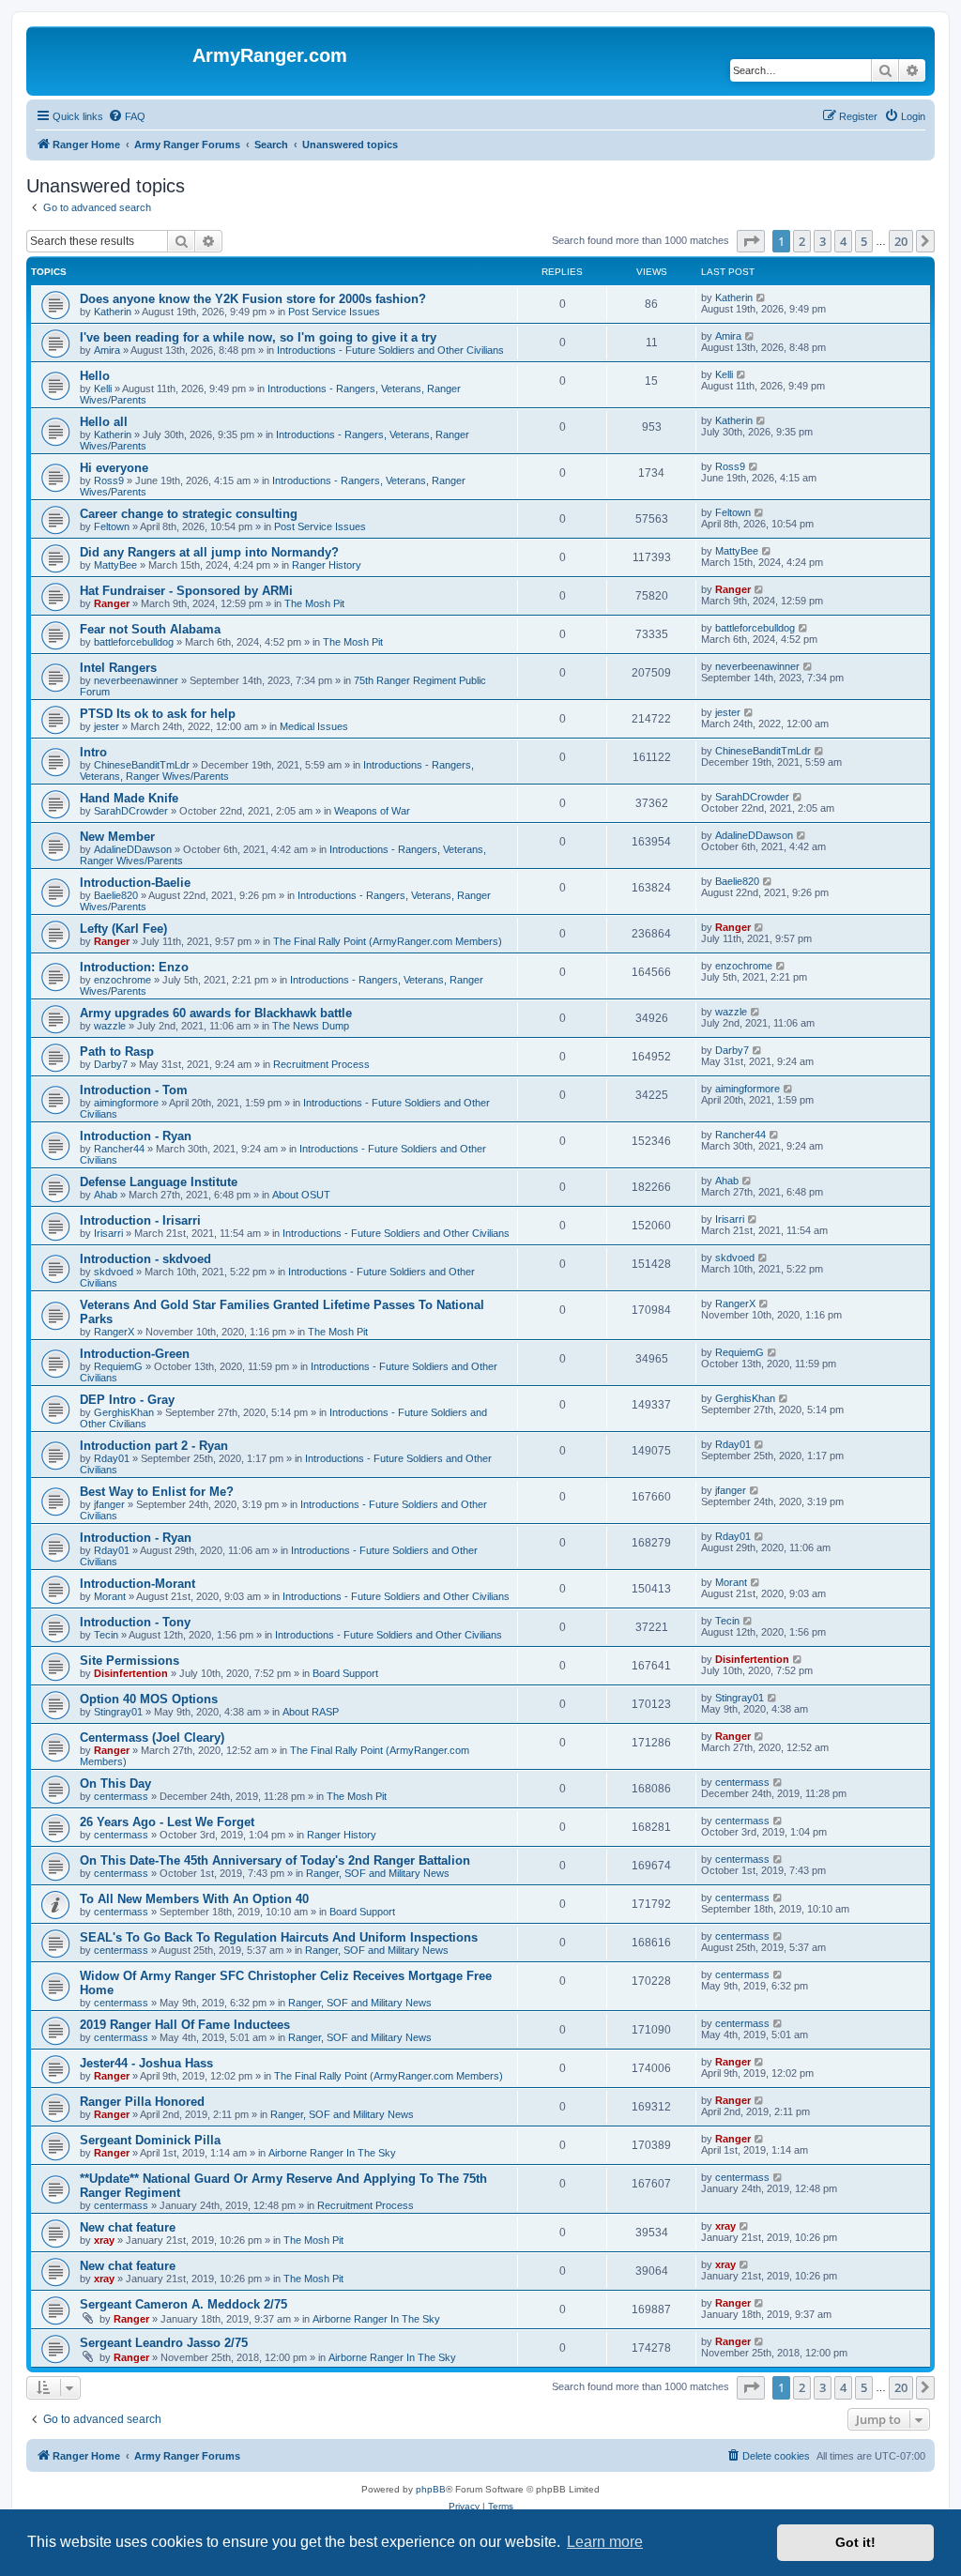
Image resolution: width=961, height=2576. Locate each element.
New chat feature (128, 2227)
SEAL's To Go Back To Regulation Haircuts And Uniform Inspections (279, 1937)
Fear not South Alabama (150, 629)
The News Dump (311, 1026)
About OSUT (301, 1195)
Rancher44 (119, 1149)
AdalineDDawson (133, 849)
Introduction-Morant (137, 1584)
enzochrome (122, 980)
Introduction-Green (135, 1354)
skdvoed (114, 1272)
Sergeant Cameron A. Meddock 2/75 (183, 2304)
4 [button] (843, 241)
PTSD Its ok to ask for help (158, 714)
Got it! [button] (855, 2542)
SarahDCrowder (131, 811)
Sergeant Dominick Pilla (150, 2140)
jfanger (109, 1504)
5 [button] (864, 241)
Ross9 (109, 480)
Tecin (106, 1635)
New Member (117, 837)
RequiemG (118, 1366)
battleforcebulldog (134, 642)
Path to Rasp (117, 1052)
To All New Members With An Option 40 (194, 1899)
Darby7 (111, 1064)
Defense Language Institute (159, 1182)
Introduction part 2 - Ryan (154, 1446)
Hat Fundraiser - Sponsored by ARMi (186, 591)
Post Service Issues (334, 312)
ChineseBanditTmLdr (142, 765)
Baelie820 (116, 895)
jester (107, 726)
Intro (93, 752)
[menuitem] (127, 116)
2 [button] (802, 241)
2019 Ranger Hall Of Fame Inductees (185, 2025)
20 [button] (901, 241)
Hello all (104, 422)
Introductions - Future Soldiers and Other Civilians (390, 350)
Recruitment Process (321, 1064)
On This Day (115, 1783)
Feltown (112, 526)
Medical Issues (314, 726)
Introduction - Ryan (136, 1136)
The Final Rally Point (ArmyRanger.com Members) (388, 941)
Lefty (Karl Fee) (123, 929)
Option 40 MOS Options (149, 1699)
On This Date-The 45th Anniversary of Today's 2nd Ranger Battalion (275, 1860)
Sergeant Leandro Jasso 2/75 (164, 2343)
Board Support (345, 1673)
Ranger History (327, 565)
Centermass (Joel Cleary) (152, 1738)
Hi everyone (114, 468)
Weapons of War (372, 811)
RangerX (114, 1332)
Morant (110, 1596)
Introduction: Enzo (134, 967)
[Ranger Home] (112, 61)
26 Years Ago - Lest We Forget (167, 1822)
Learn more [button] (605, 2542)
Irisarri (108, 1233)
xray (104, 2240)
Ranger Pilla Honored (142, 2102)
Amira (107, 350)
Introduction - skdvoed (145, 1259)
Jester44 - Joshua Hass (146, 2063)
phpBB (431, 2489)
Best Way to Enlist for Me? (157, 1492)
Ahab (106, 1195)
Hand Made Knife (129, 798)
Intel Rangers (118, 668)
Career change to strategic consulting (189, 514)
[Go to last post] (762, 297)
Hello (95, 376)
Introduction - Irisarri (140, 1220)
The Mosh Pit (314, 603)
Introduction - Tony (135, 1622)
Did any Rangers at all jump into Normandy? (209, 552)
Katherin (113, 312)
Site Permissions (130, 1661)
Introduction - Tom (134, 1090)
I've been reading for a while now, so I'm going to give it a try (258, 337)
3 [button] (823, 241)
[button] (751, 241)
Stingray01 (118, 1712)
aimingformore (126, 1103)
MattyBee (115, 565)
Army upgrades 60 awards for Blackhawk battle (216, 1013)
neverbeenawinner (136, 680)
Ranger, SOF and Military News (378, 1873)
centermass (121, 1796)
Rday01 (112, 1458)
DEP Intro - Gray (127, 1400)
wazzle (110, 1026)
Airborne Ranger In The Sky (332, 2153)
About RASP (311, 1712)
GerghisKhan (124, 1412)
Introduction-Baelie (135, 883)
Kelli (103, 389)
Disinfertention (131, 1673)
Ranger (112, 603)
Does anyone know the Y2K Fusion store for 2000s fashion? (253, 299)
